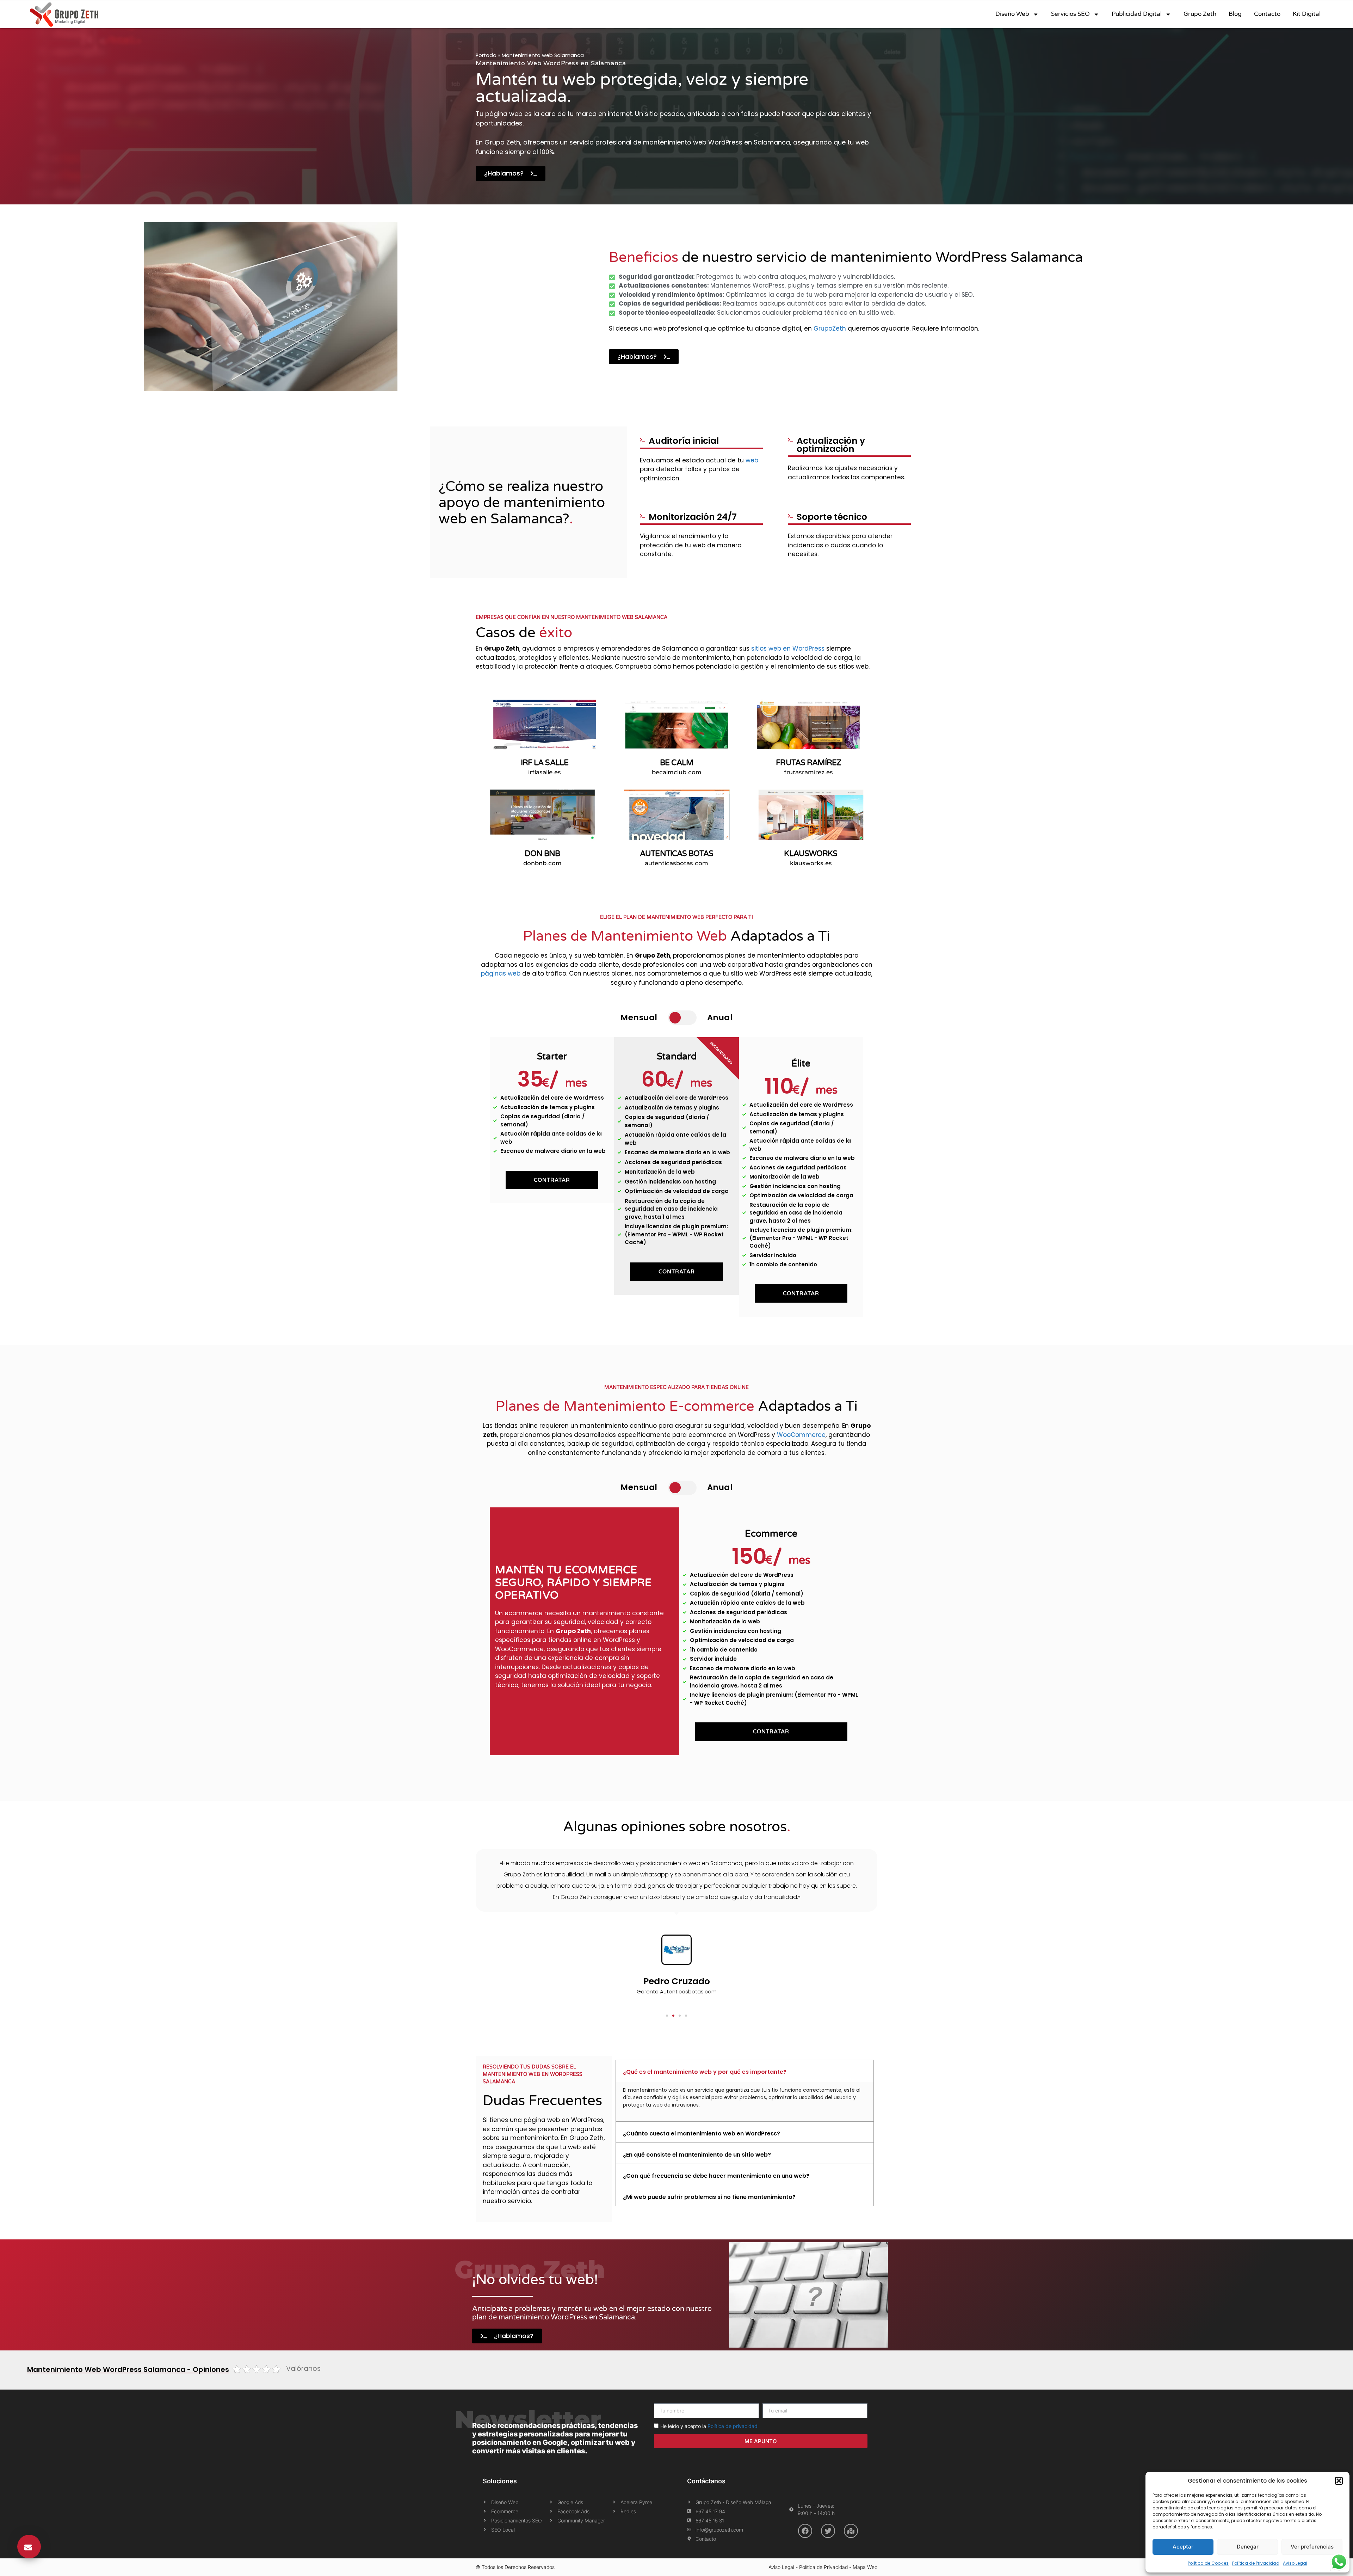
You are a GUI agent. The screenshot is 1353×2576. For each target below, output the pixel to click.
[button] (1339, 2481)
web (752, 460)
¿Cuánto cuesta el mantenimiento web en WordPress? (702, 2134)
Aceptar (1183, 2547)
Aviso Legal (1295, 2563)
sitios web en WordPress (788, 648)
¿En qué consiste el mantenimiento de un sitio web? (697, 2155)
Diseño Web (1012, 14)
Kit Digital (1307, 14)
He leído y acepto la (709, 2426)
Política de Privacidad (1256, 2563)
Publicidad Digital (1137, 14)
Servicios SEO (1070, 14)
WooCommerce (801, 1435)
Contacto (1267, 14)
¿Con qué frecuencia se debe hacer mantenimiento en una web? (716, 2176)
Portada (486, 55)
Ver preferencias (1312, 2547)
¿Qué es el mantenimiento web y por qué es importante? (705, 2072)
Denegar (1248, 2547)
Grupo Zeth (1200, 14)
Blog (1235, 14)
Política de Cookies (1208, 2563)
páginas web (501, 973)
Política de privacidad (733, 2426)
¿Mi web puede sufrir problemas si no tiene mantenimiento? (709, 2197)
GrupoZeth (830, 328)
